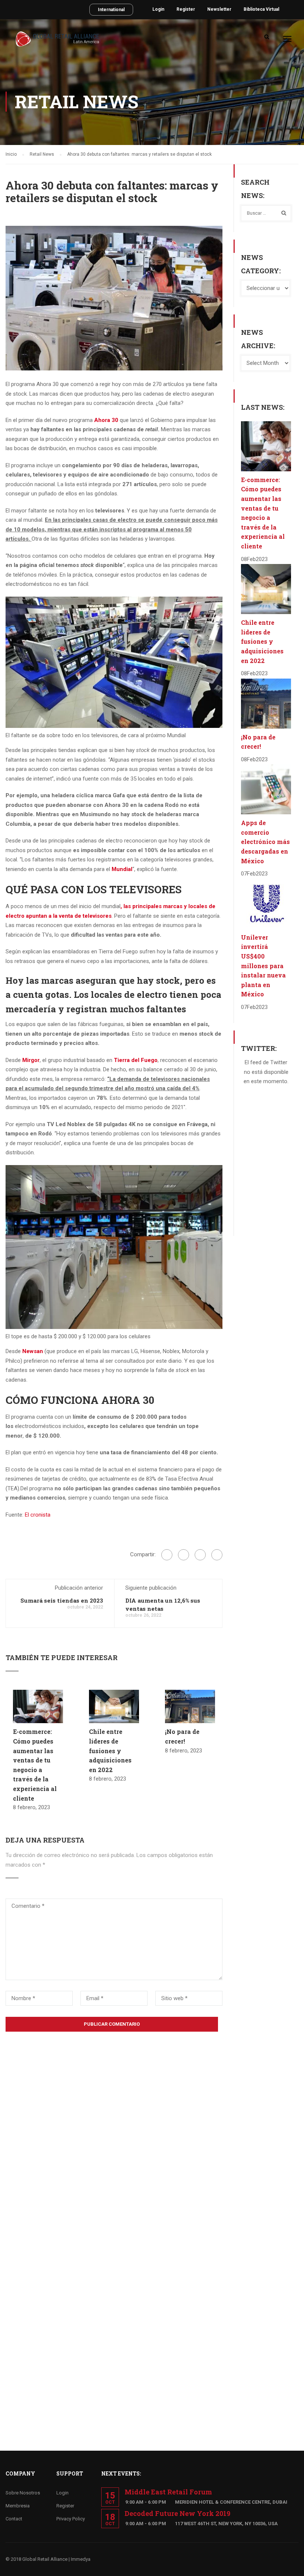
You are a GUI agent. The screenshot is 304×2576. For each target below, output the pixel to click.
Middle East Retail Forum (168, 2492)
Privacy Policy (71, 2519)
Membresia (18, 2506)
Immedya (81, 2559)
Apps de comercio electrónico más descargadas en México (265, 842)
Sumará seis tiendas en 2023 (62, 1600)
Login (158, 9)
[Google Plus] (184, 1555)
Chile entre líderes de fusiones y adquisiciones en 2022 (110, 1750)
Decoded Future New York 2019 (177, 2513)
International (111, 10)
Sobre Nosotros (23, 2493)
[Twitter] (200, 1555)
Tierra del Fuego (136, 1060)
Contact (14, 2519)
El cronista (38, 1515)
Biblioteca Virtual (261, 9)
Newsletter (219, 9)
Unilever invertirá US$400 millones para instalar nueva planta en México (263, 966)
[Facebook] (167, 1555)
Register (186, 9)
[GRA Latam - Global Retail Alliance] (57, 42)
